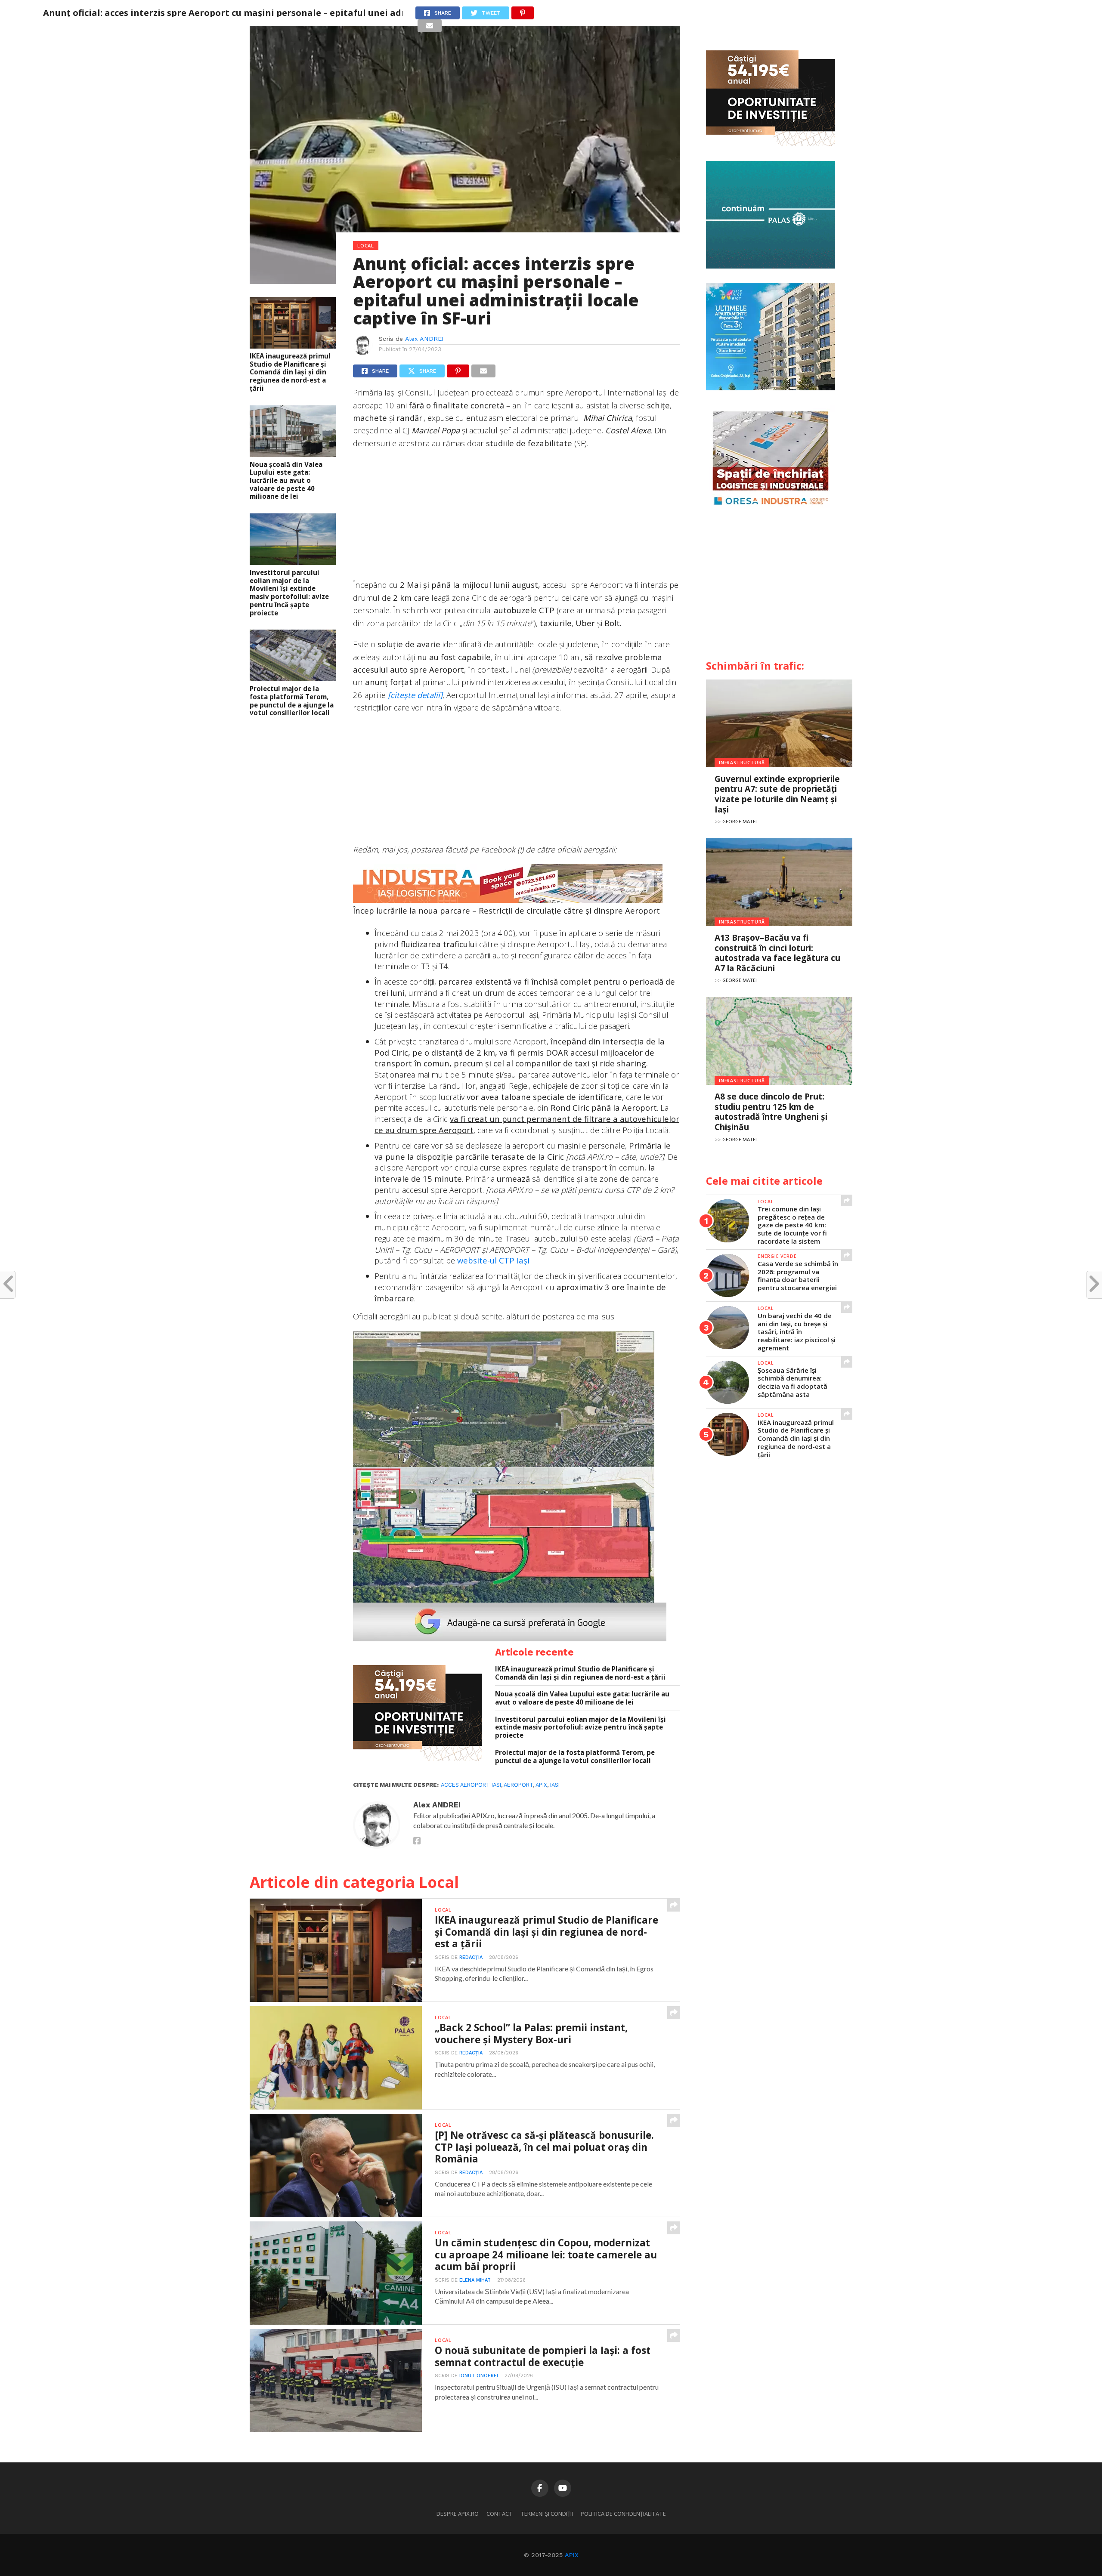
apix (541, 1785)
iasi (555, 1785)
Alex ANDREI (424, 339)
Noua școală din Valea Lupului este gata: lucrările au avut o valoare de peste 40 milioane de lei (286, 481)
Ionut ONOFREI (479, 2376)
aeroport (518, 1785)
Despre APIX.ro (458, 2514)
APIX (572, 2555)
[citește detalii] (415, 695)
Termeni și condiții (547, 2514)
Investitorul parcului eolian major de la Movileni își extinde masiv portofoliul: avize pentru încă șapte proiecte (289, 593)
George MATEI (740, 821)
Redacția (471, 1957)
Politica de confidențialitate (623, 2514)
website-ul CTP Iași (493, 1260)
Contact (500, 2514)
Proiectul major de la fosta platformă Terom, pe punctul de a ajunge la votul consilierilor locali (292, 701)
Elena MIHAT (475, 2280)
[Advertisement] (517, 518)
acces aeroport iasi (471, 1785)
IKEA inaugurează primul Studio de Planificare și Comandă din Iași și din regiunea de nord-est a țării (290, 372)
